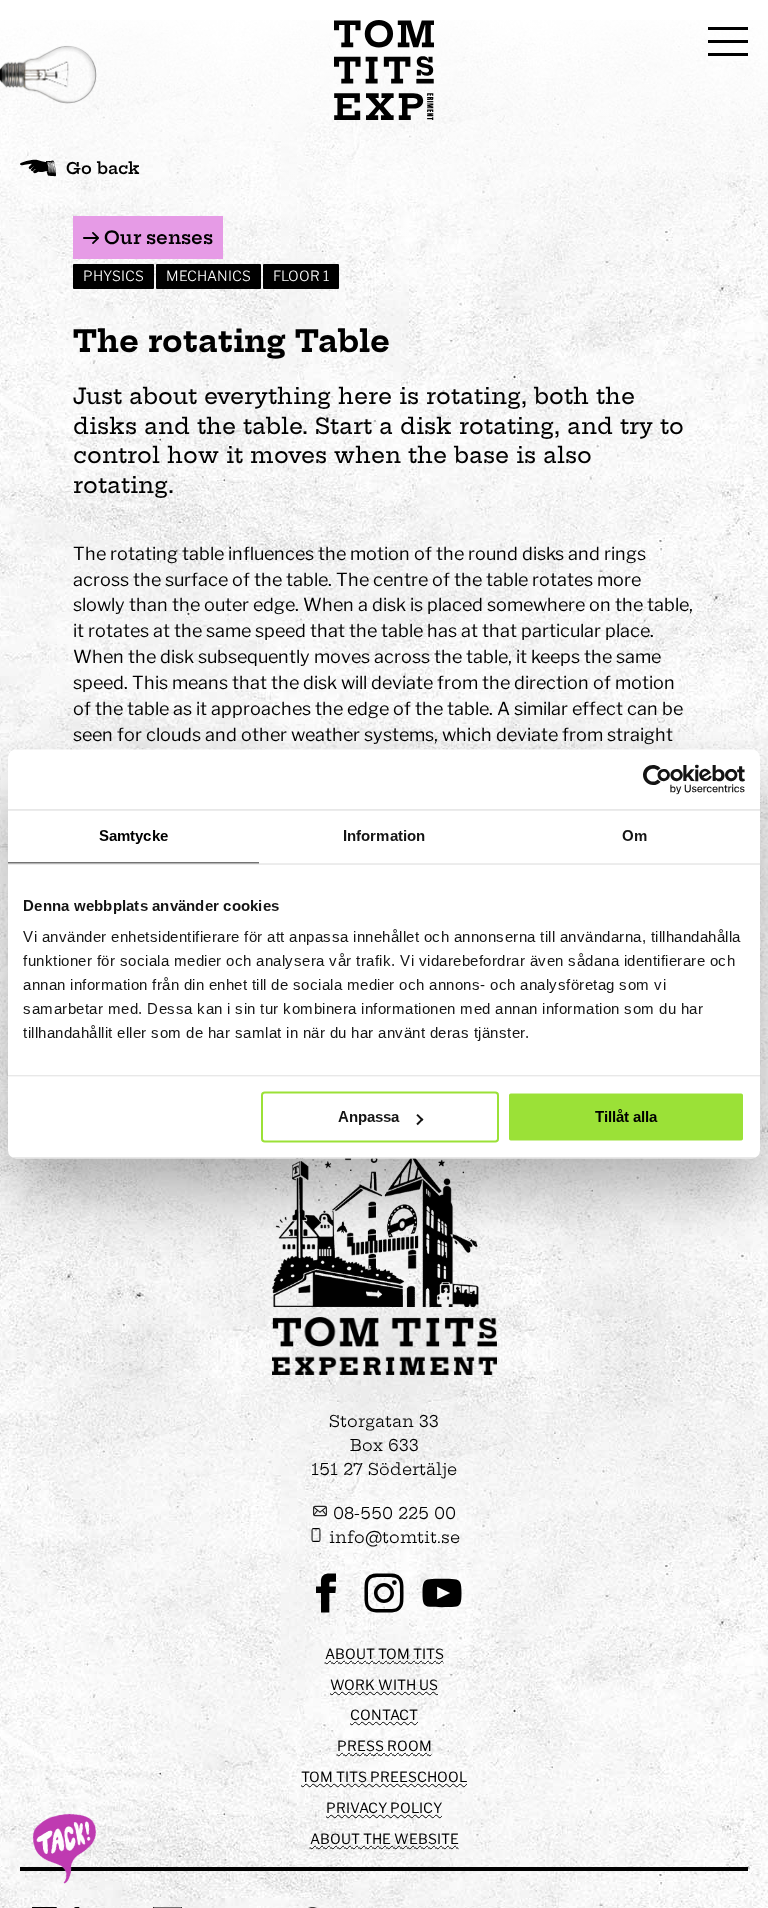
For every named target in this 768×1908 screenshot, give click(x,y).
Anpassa (368, 1117)
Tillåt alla (626, 1117)
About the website (384, 1838)
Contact (384, 1714)
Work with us (384, 1684)
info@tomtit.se (392, 1537)
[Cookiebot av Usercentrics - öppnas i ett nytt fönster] (657, 779)
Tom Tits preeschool (384, 1776)
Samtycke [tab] (133, 835)
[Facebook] (326, 1610)
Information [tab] (384, 835)
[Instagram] (384, 1610)
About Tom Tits (384, 1653)
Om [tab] (634, 835)
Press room (384, 1745)
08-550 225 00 (392, 1513)
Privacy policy (384, 1807)
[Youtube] (442, 1610)
